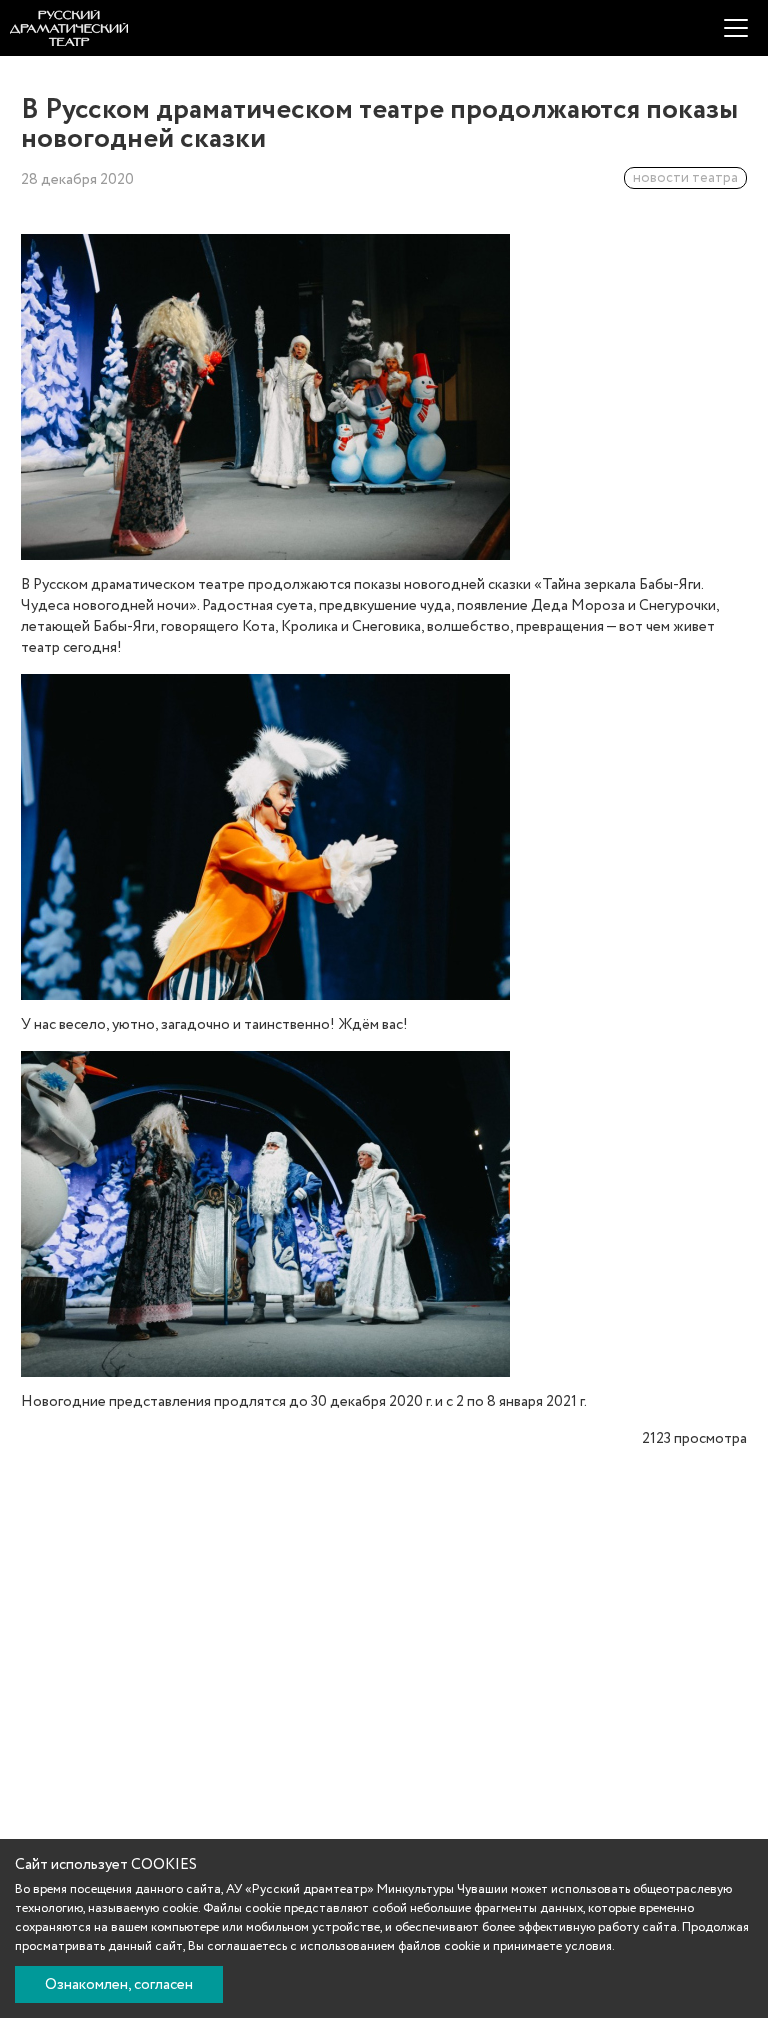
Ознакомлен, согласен (119, 1985)
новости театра (685, 178)
